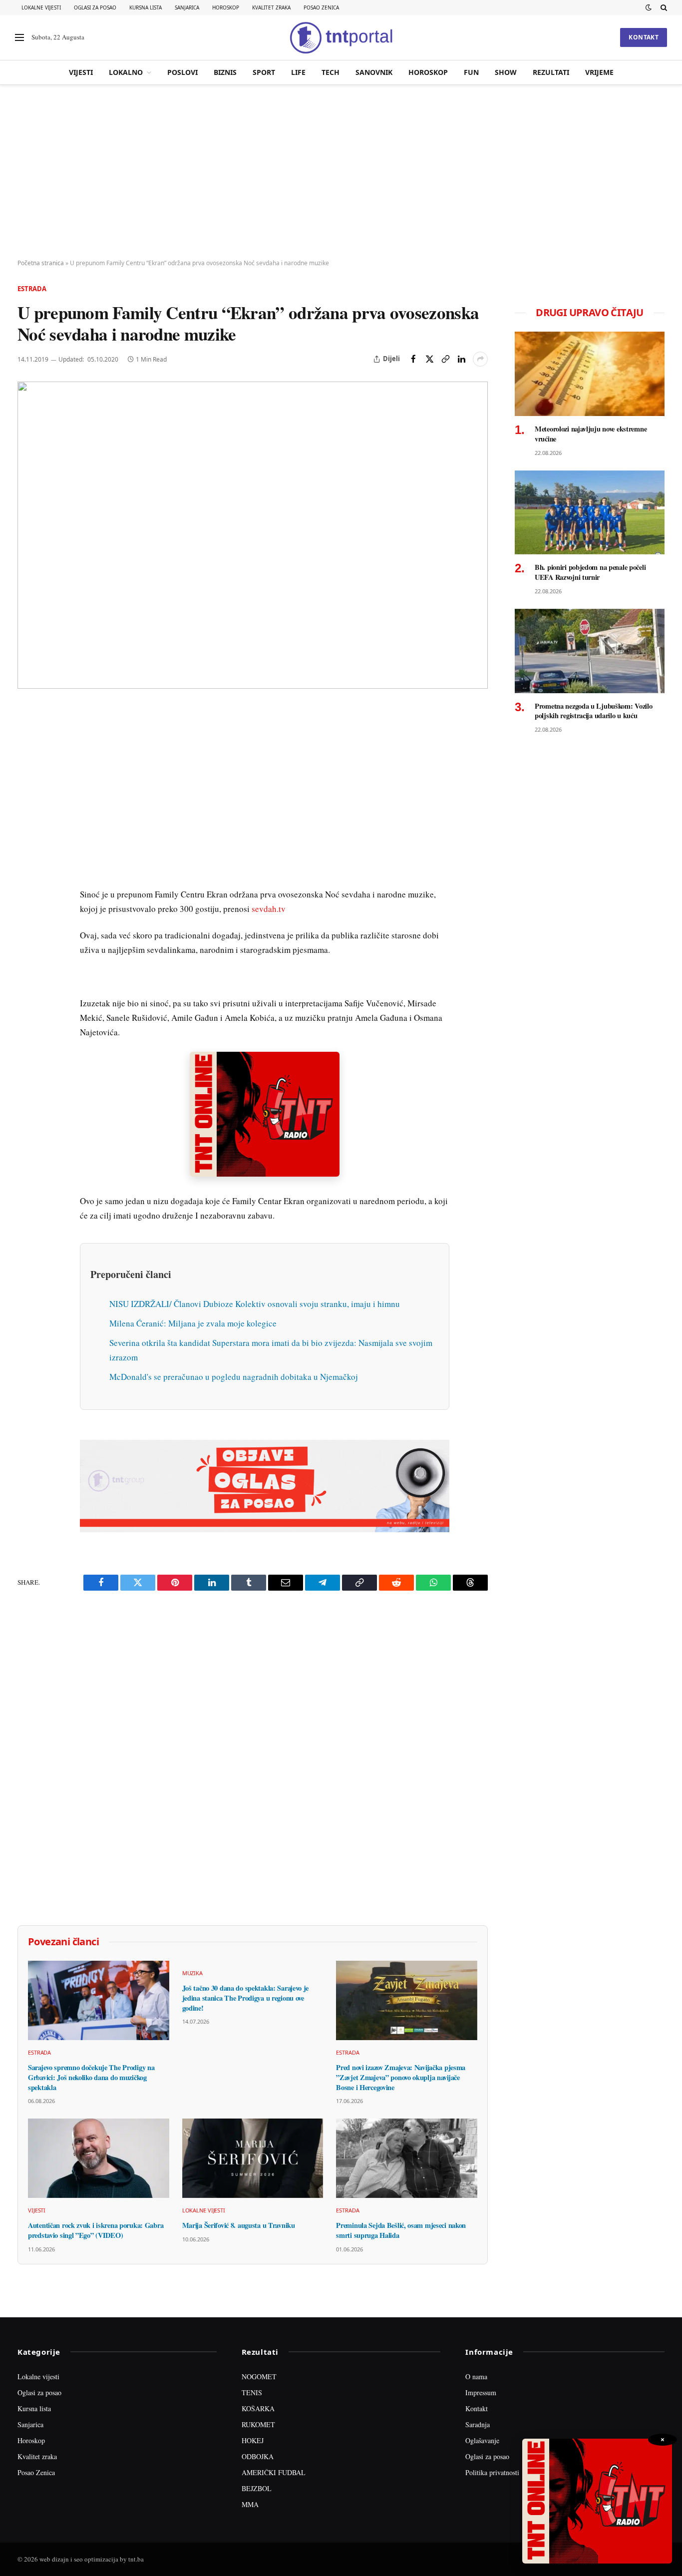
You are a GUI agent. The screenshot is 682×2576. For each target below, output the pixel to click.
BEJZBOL (257, 2488)
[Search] (663, 7)
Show (506, 72)
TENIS (252, 2392)
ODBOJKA (258, 2456)
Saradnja (478, 2424)
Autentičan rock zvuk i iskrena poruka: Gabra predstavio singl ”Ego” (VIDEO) (96, 2230)
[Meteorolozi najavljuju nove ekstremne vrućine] (590, 374)
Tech (331, 72)
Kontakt (644, 37)
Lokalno (126, 72)
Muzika (192, 1973)
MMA (250, 2504)
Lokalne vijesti (41, 7)
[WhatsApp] (27, 921)
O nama (476, 2376)
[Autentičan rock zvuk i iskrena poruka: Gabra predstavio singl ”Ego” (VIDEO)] (99, 2158)
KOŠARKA (258, 2408)
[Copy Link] (445, 359)
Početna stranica (41, 263)
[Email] (27, 807)
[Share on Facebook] (413, 359)
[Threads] (27, 944)
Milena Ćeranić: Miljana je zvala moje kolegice (193, 1323)
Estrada (32, 289)
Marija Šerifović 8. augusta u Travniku (239, 2225)
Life (298, 72)
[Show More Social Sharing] (480, 359)
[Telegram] (27, 898)
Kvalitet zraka (271, 7)
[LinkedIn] (27, 853)
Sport (264, 72)
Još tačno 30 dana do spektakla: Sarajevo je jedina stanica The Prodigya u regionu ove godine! (246, 1998)
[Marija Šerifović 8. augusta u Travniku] (253, 2158)
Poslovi (182, 72)
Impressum (481, 2392)
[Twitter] (27, 761)
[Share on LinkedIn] (461, 359)
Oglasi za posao (95, 7)
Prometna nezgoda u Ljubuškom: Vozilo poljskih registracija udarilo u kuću (594, 711)
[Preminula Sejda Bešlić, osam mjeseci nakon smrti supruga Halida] (407, 2158)
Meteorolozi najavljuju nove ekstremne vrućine (591, 434)
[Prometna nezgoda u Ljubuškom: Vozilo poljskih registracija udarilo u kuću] (590, 651)
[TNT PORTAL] (341, 37)
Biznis (225, 72)
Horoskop (226, 7)
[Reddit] (27, 875)
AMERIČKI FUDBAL (274, 2472)
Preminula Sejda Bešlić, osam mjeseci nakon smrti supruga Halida (401, 2230)
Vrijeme (599, 72)
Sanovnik (374, 72)
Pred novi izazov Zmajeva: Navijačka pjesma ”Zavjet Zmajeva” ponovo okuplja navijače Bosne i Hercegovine (401, 2077)
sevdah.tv (269, 909)
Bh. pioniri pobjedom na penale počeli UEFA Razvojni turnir (590, 572)
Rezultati (551, 72)
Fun (471, 72)
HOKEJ (253, 2440)
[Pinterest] (27, 784)
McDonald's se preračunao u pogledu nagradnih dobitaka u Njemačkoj (234, 1377)
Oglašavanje (482, 2440)
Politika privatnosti (492, 2472)
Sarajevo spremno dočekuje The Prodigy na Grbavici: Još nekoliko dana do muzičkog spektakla (91, 2077)
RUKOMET (258, 2424)
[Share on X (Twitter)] (429, 359)
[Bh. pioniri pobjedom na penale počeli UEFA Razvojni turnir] (590, 513)
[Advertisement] (341, 172)
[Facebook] (27, 738)
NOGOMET (259, 2376)
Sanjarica (187, 7)
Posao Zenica (321, 7)
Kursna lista (146, 7)
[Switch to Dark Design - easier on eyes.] (649, 7)
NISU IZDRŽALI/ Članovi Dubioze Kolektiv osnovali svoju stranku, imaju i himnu (255, 1304)
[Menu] (19, 38)
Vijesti (81, 72)
